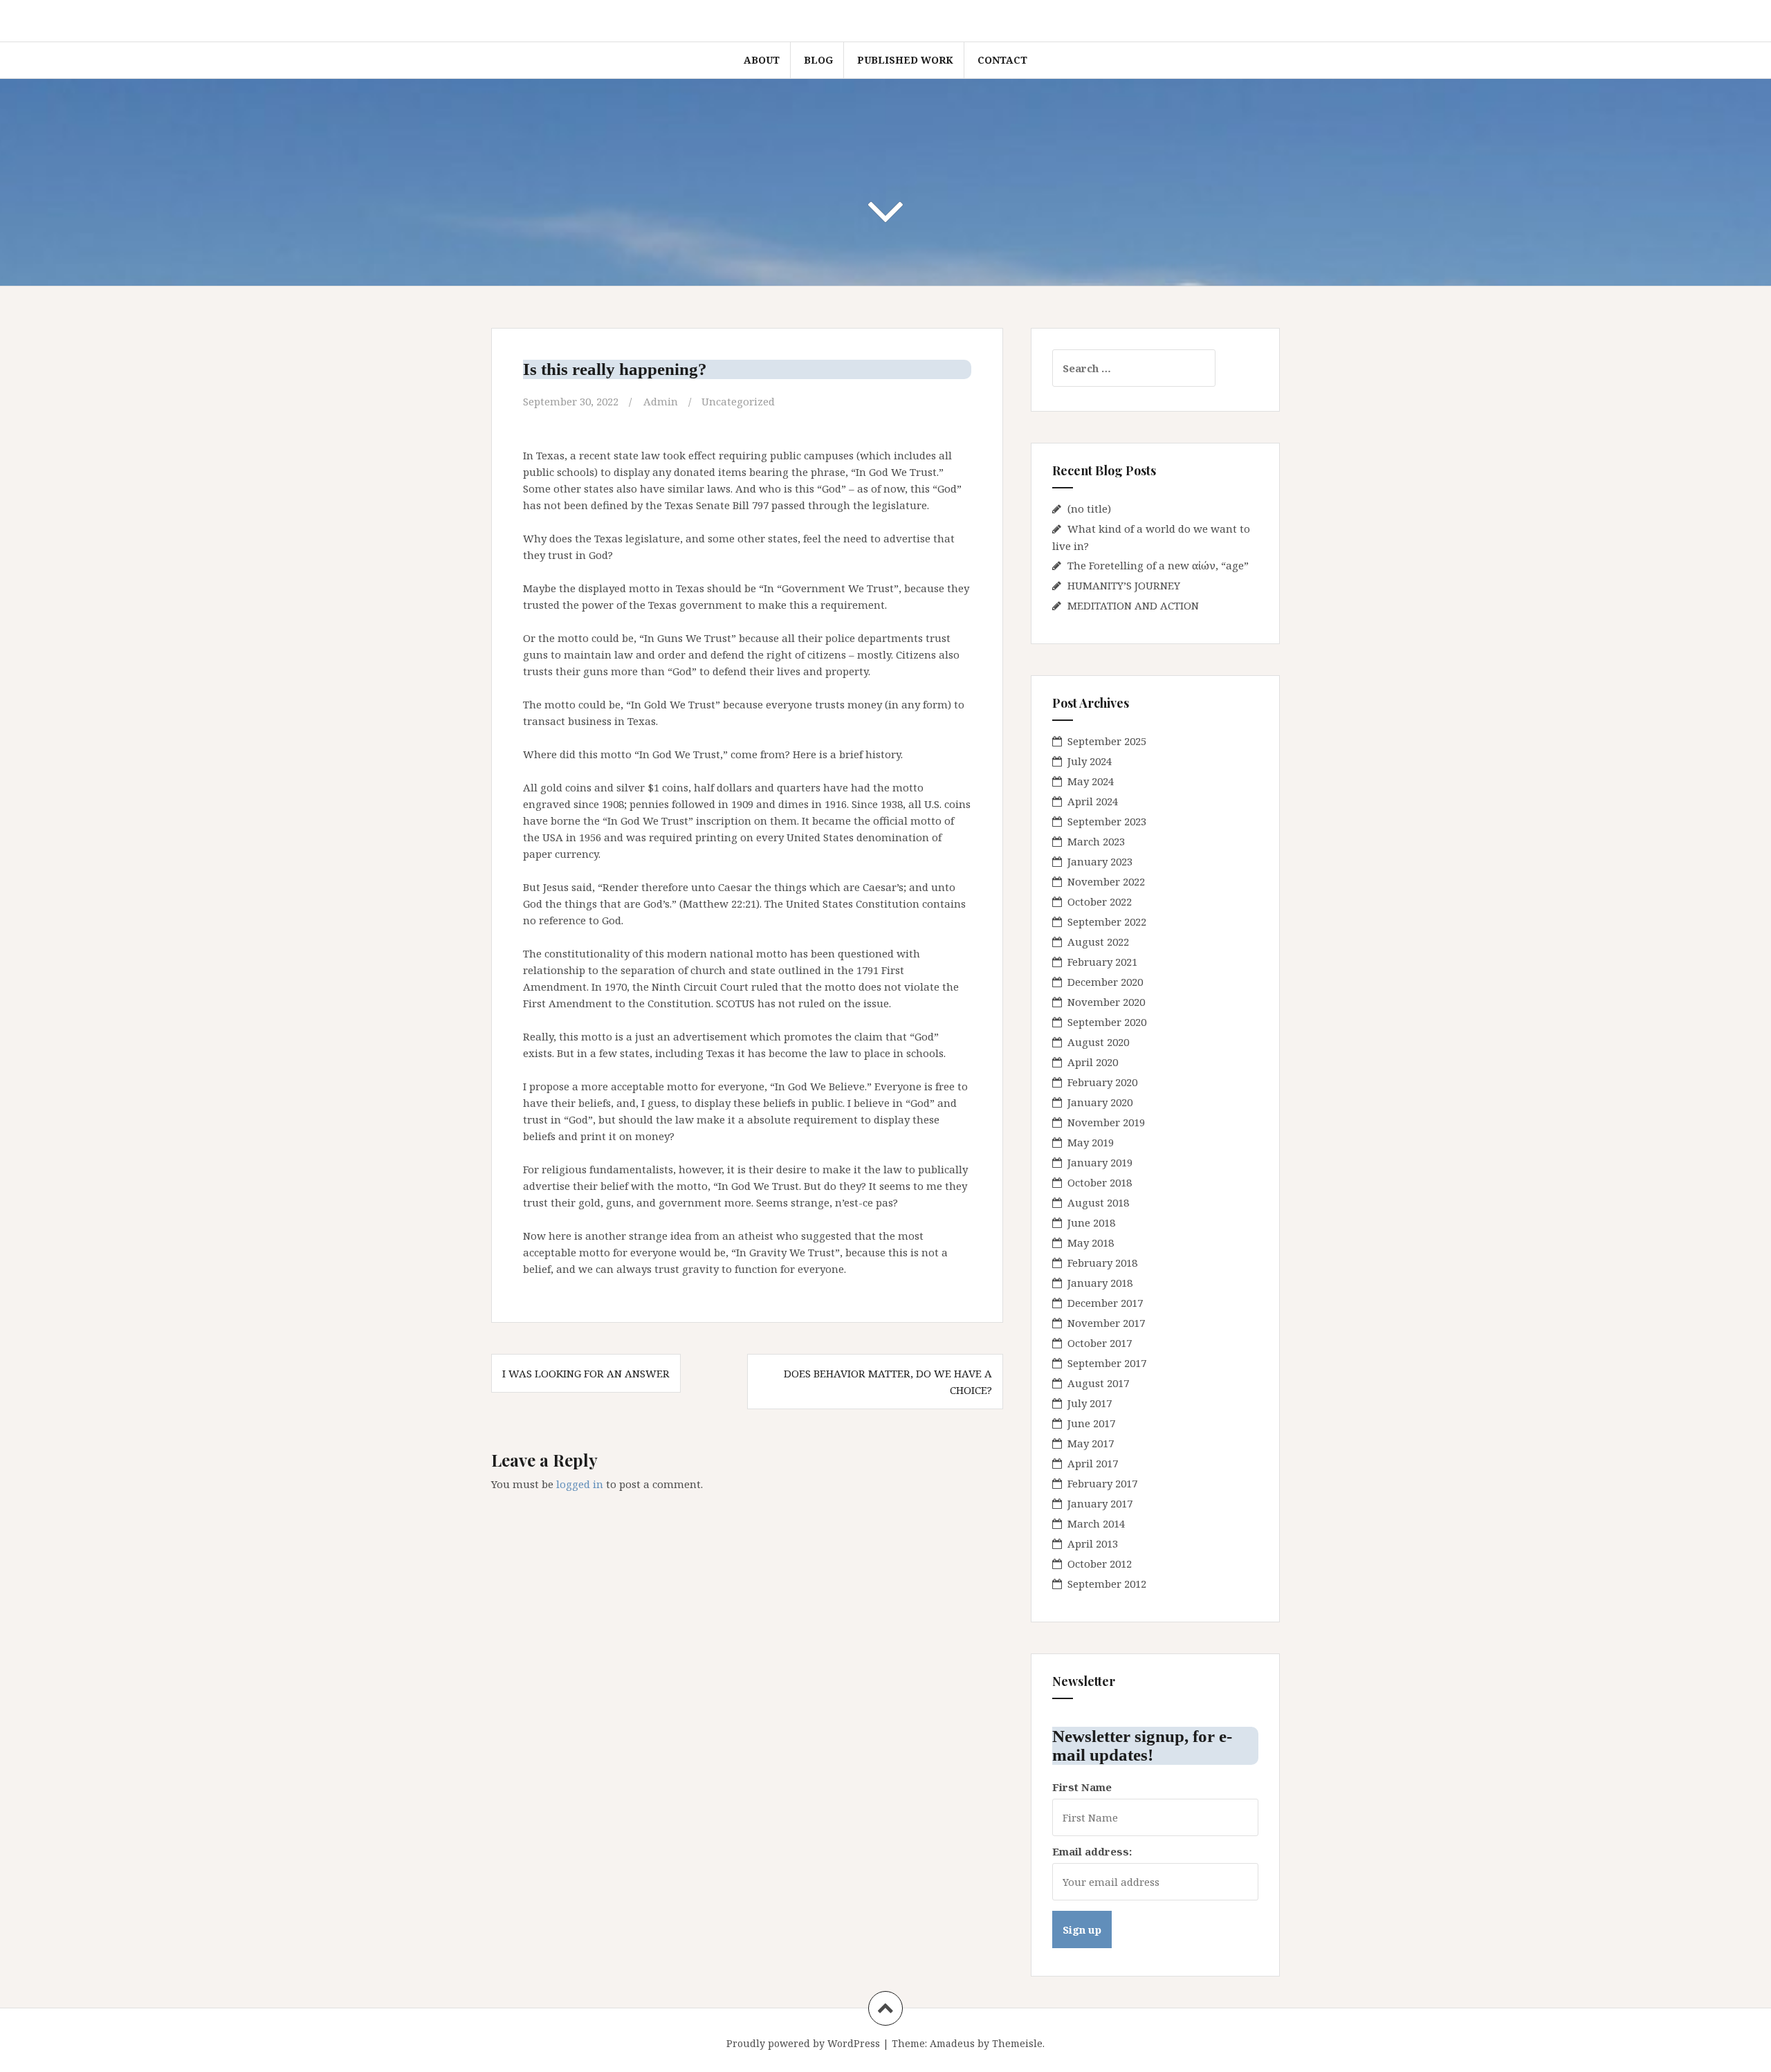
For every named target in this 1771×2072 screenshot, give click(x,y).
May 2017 (1091, 1443)
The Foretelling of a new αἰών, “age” (1158, 565)
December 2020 (1105, 982)
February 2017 (1102, 1483)
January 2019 (1100, 1162)
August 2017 (1098, 1383)
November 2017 (1106, 1323)
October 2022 (1100, 901)
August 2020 (1098, 1042)
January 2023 (1100, 861)
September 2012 (1107, 1584)
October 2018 (1100, 1182)
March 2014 (1096, 1523)
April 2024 (1093, 801)
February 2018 (1102, 1263)
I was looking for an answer (586, 1373)
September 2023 (1107, 821)
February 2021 (1102, 962)
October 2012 (1100, 1564)
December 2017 (1105, 1303)
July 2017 (1090, 1403)
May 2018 (1091, 1243)
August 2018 (1098, 1202)
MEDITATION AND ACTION (1133, 605)
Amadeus (952, 2043)
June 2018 (1091, 1222)
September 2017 (1107, 1363)
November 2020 (1106, 1002)
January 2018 (1100, 1283)
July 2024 (1090, 761)
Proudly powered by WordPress (803, 2043)
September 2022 (1107, 922)
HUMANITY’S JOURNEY (1124, 585)
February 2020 (1102, 1082)
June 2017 (1091, 1423)
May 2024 (1091, 781)
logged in (580, 1484)
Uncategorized (738, 401)
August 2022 (1098, 942)
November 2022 (1106, 881)
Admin (661, 401)
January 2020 (1100, 1102)
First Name (1082, 1787)
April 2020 (1093, 1062)
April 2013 (1093, 1543)
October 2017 (1100, 1343)
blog (818, 60)
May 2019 (1091, 1142)
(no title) (1089, 508)
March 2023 (1096, 841)
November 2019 (1106, 1122)
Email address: (1092, 1851)
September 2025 (1107, 741)
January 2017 (1100, 1503)
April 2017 (1093, 1463)
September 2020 (1107, 1022)
